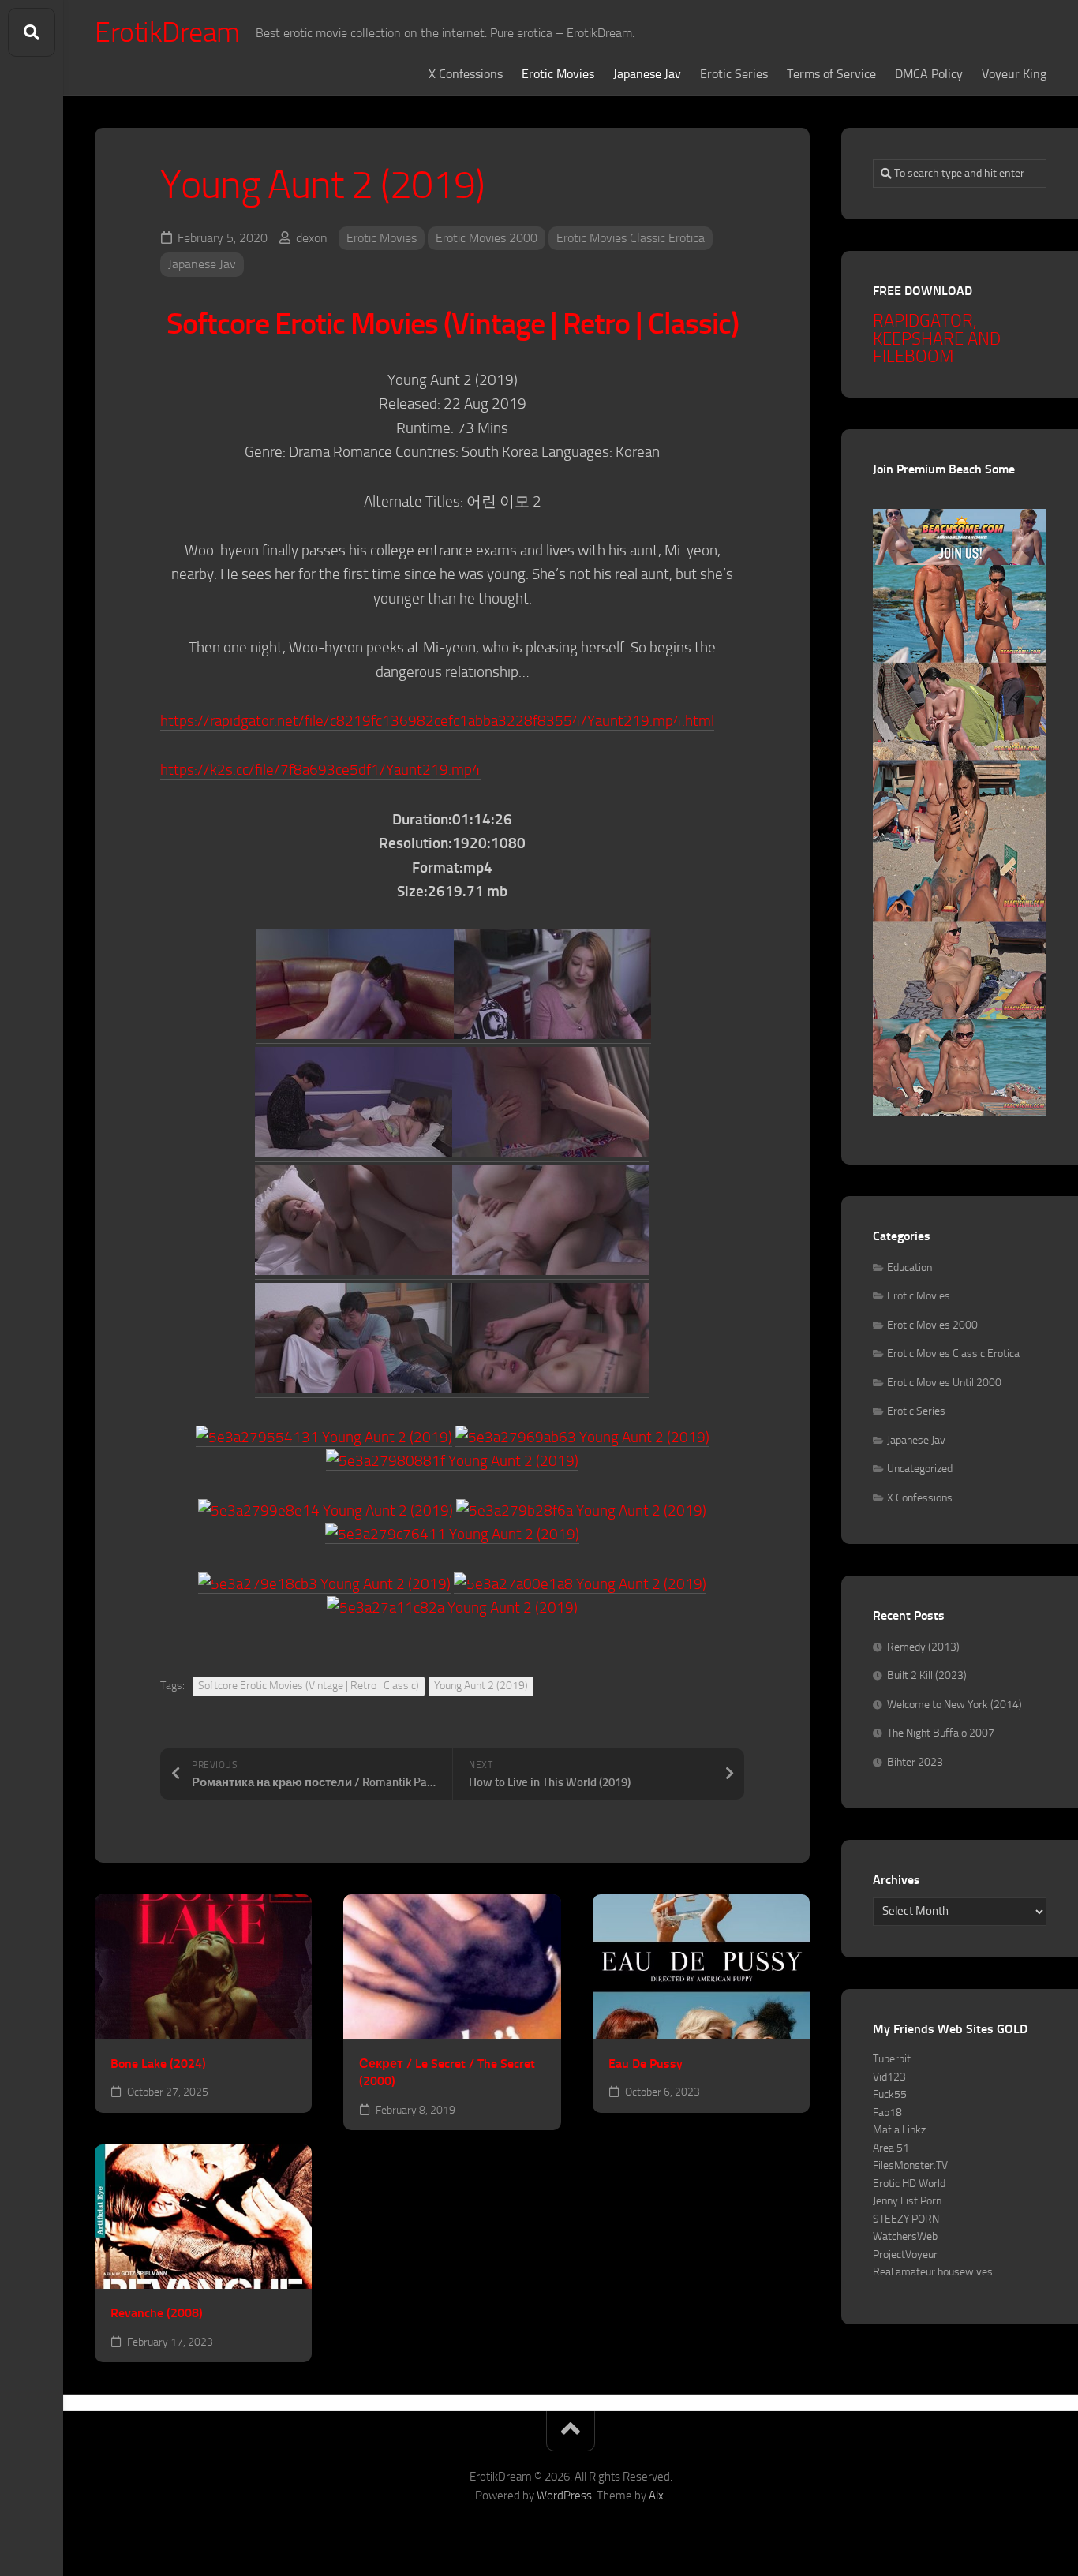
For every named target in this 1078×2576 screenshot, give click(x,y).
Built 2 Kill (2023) (927, 1675)
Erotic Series (734, 74)
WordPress (564, 2496)
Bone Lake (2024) (158, 2064)
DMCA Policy (929, 74)
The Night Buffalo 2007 (941, 1733)
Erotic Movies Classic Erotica (631, 238)
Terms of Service (831, 74)
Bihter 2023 (915, 1762)
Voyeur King (1014, 74)
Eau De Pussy (646, 2064)
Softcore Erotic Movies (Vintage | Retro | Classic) (309, 1686)
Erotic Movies (558, 74)
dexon (312, 238)
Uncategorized (920, 1469)
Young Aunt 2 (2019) (481, 1686)
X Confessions (466, 74)
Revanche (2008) (157, 2313)
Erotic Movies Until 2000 (944, 1383)
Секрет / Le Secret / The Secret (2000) (447, 2073)
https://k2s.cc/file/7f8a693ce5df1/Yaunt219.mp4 (320, 770)
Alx (656, 2496)
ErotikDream (167, 32)
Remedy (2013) (923, 1647)
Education (910, 1267)
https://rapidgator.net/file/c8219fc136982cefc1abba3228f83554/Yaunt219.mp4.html (437, 721)
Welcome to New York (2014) (954, 1705)
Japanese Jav (647, 74)
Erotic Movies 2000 (487, 238)
